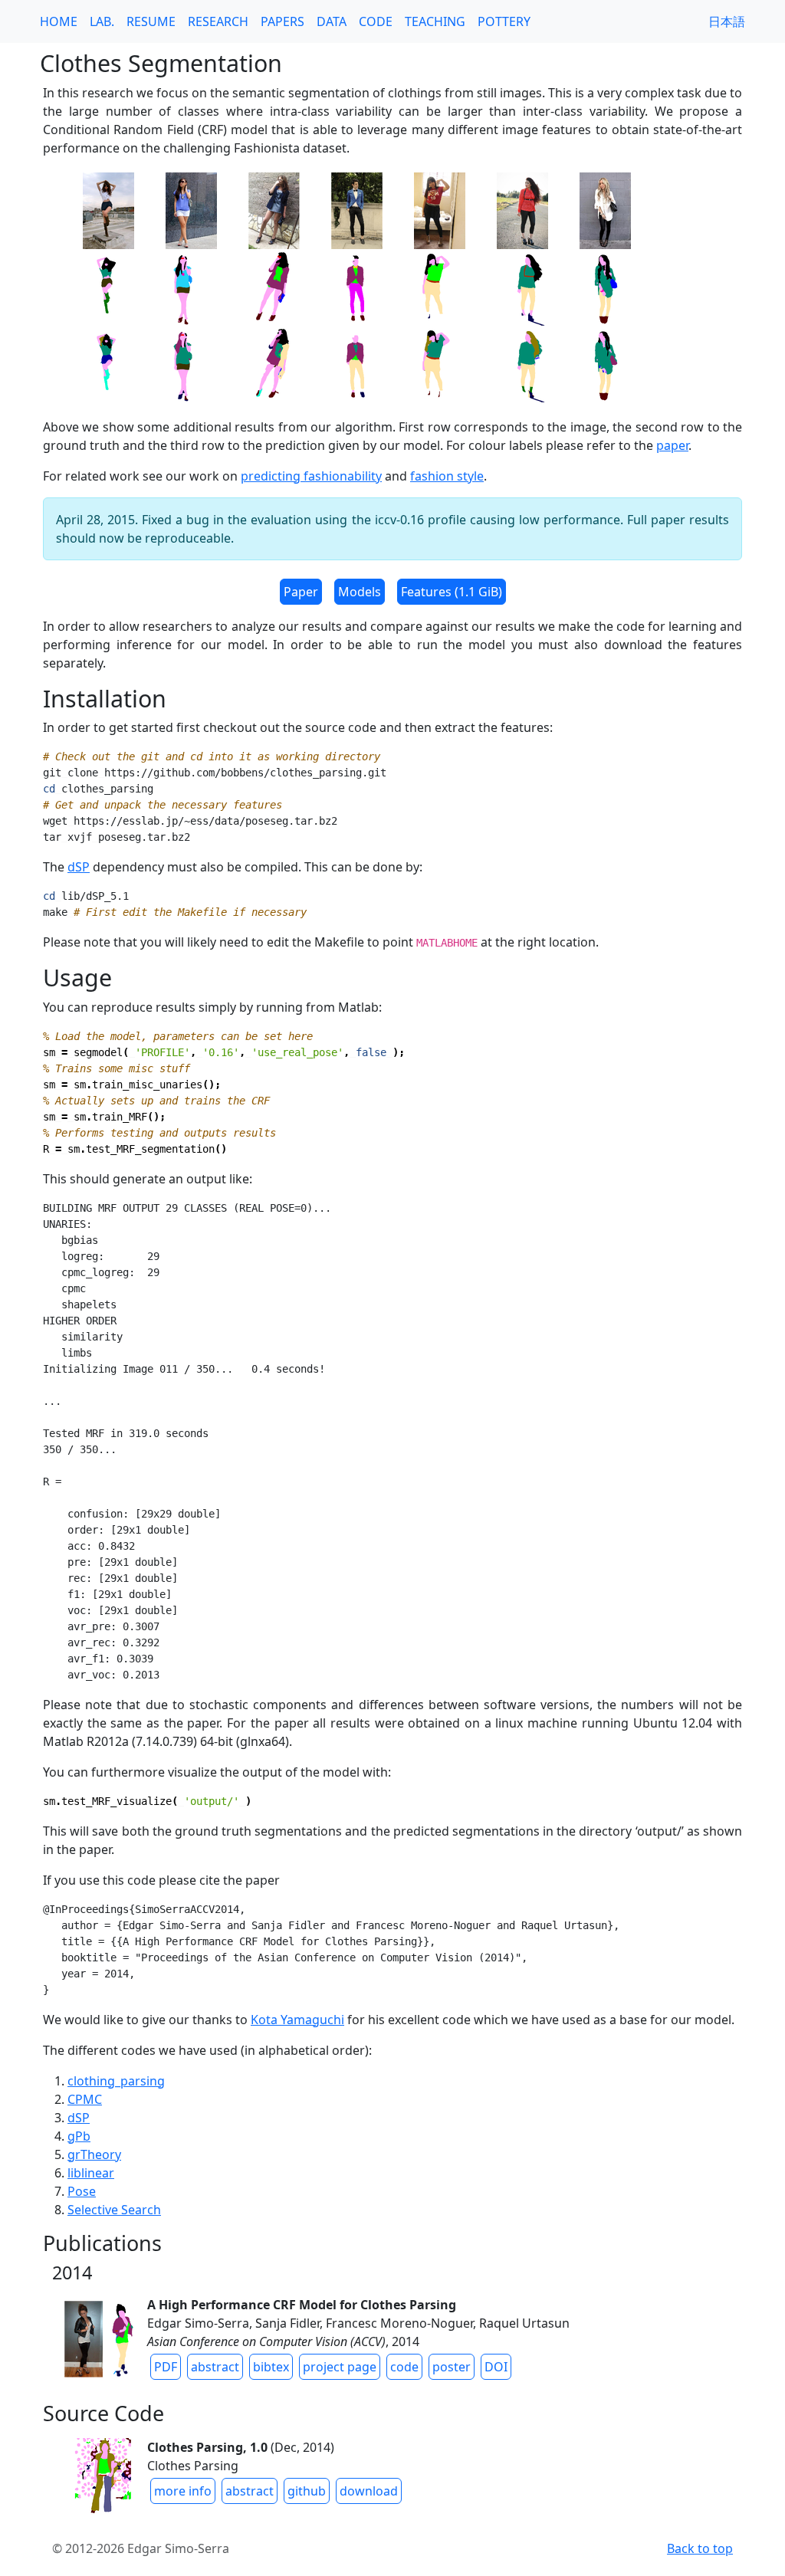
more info (183, 2491)
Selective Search (114, 2210)
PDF (166, 2367)
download (369, 2491)
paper (672, 445)
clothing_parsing (116, 2081)
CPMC (85, 2099)
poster (452, 2367)
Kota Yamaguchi (297, 2020)
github (307, 2491)
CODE (376, 21)
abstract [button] (215, 2367)
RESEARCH (218, 21)
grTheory (94, 2154)
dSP (79, 867)
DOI (496, 2367)
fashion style (447, 476)
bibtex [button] (271, 2367)
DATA (332, 21)
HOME (59, 21)
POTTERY (504, 21)
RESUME (151, 21)
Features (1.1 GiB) (452, 592)
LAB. (102, 21)
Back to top (700, 2548)
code (404, 2367)
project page (340, 2367)
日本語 (727, 21)
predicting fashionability (311, 476)
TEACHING (435, 21)
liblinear (91, 2173)
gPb (79, 2136)
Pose (82, 2191)
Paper (301, 592)
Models (360, 592)
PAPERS (282, 21)
